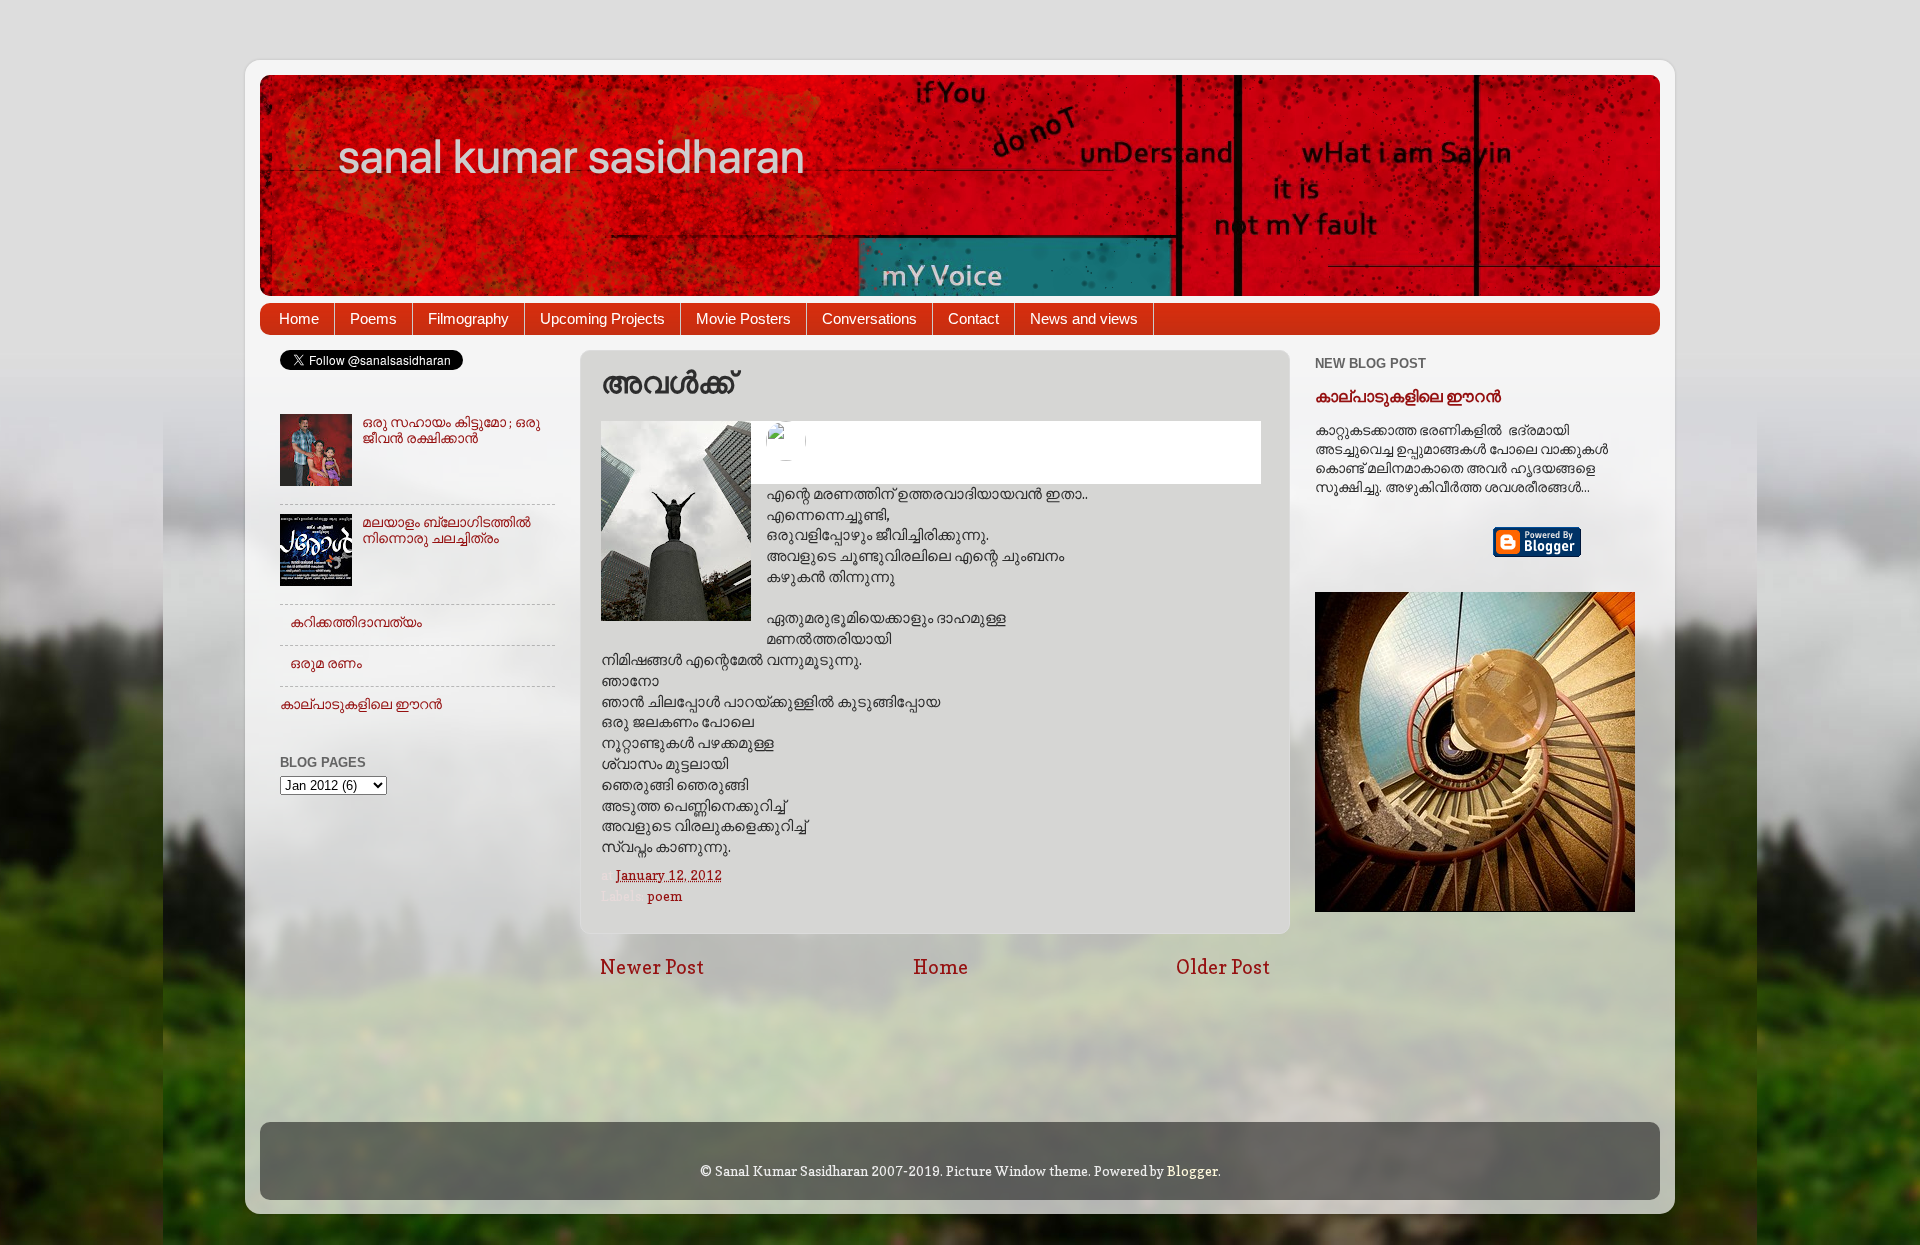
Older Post (1223, 967)
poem (664, 896)
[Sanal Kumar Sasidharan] (931, 442)
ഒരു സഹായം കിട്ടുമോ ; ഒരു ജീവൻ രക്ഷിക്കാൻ (451, 430)
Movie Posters (743, 318)
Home (299, 318)
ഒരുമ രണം (326, 663)
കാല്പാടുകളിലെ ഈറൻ (361, 704)
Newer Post (652, 967)
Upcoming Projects (602, 318)
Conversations (869, 318)
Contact (973, 318)
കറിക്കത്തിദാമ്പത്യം (356, 622)
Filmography (468, 318)
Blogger (1192, 1171)
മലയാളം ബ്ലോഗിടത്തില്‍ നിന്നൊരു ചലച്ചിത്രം (446, 530)
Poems (373, 318)
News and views (1084, 318)
